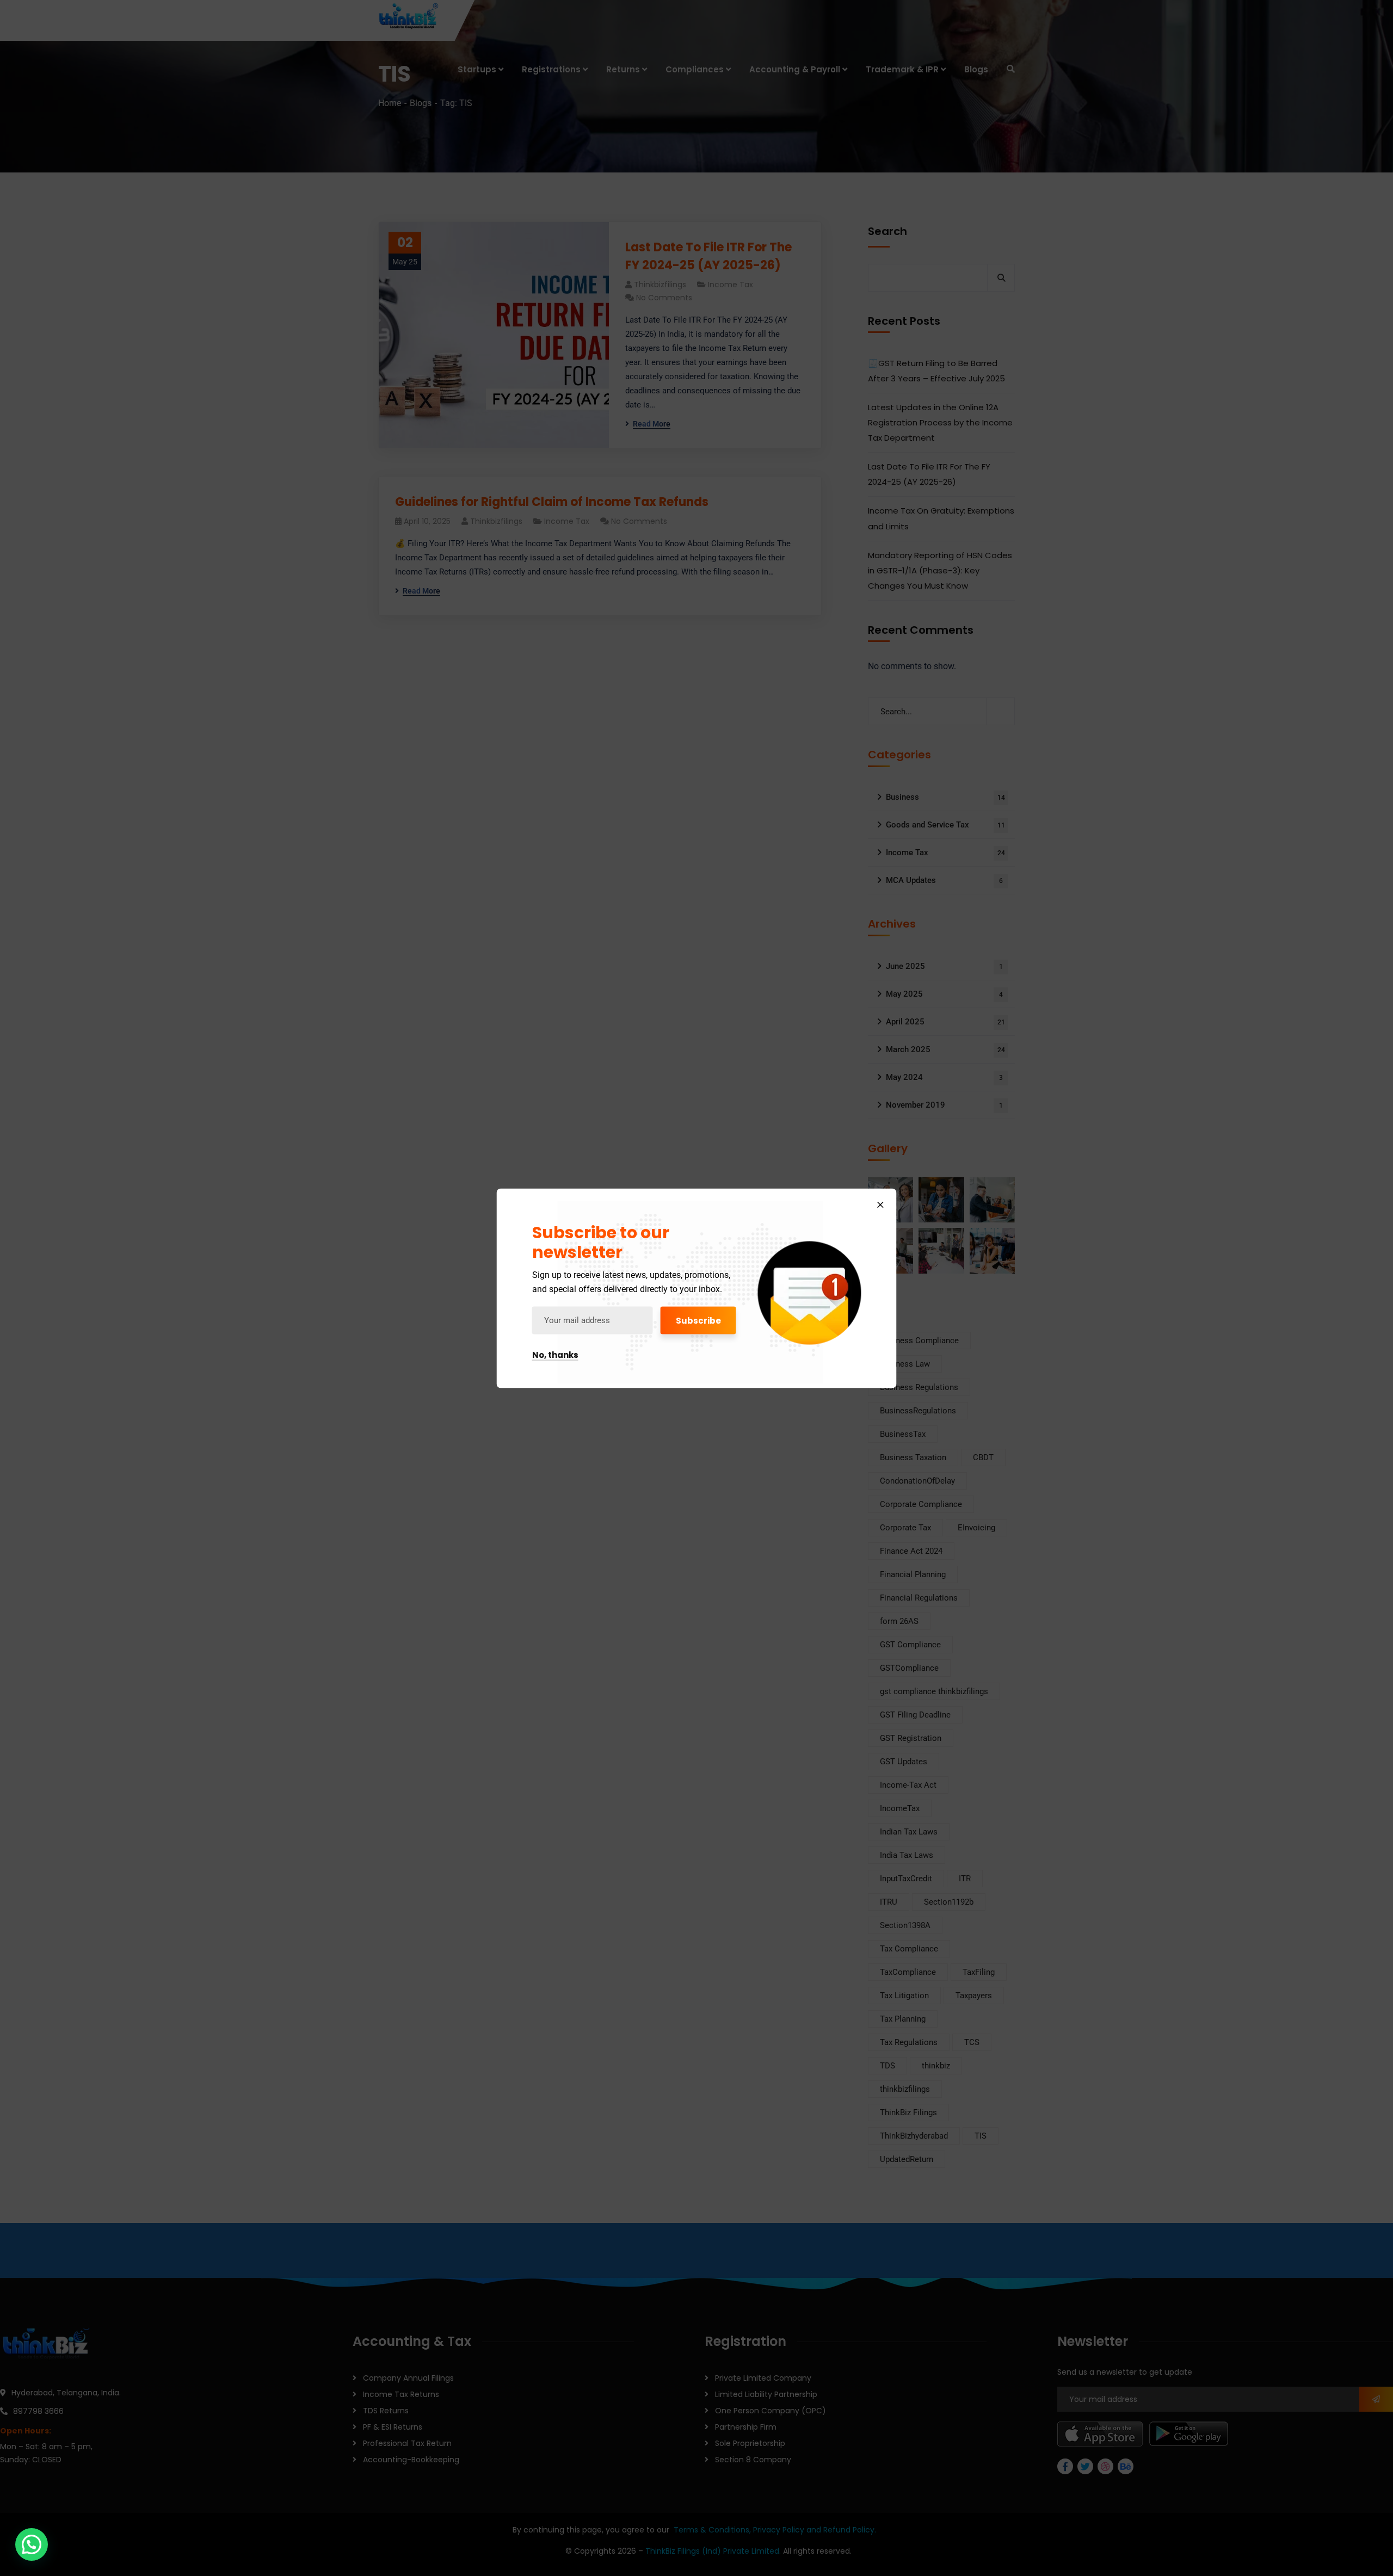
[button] (32, 2544)
